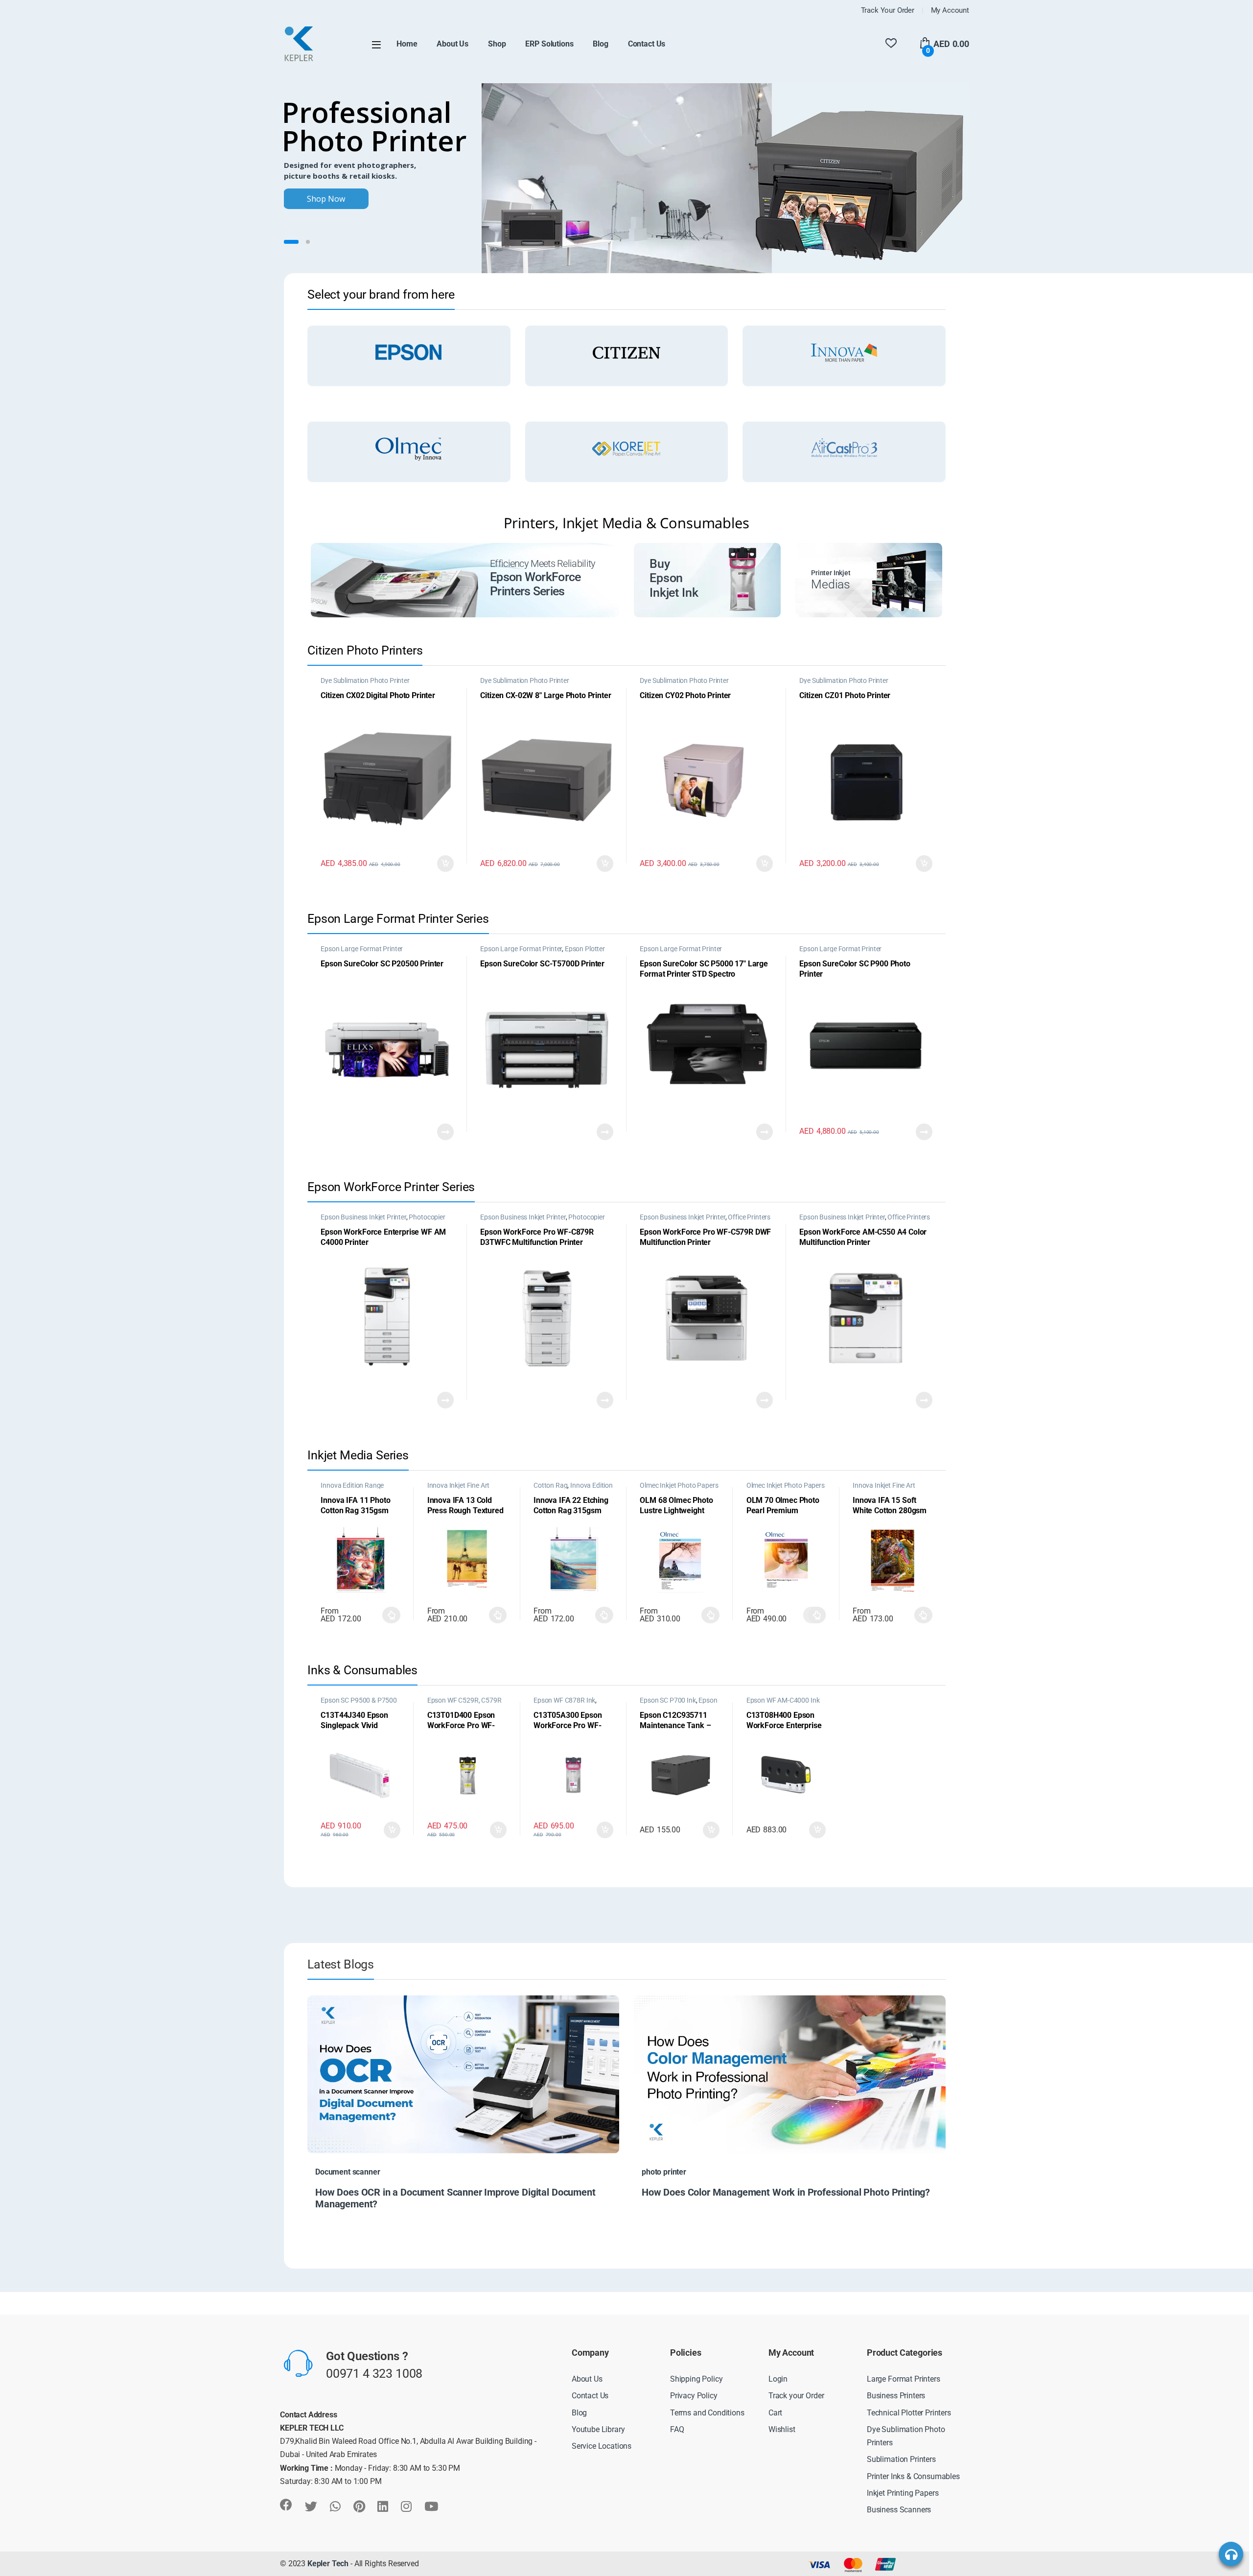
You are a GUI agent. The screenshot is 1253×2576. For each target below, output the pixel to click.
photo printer (664, 2172)
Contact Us (647, 44)
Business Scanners (899, 2509)
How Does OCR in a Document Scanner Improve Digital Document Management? (455, 2198)
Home (407, 44)
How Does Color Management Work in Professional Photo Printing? (786, 2192)
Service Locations (602, 2446)
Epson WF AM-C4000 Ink (783, 1700)
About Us (452, 44)
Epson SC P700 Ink (668, 1700)
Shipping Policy (696, 2379)
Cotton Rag (550, 1485)
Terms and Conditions (707, 2412)
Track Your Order (888, 10)
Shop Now (326, 199)
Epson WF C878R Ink (564, 1700)
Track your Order (796, 2396)
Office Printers (749, 1217)
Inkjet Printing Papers (903, 2493)
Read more (445, 1132)
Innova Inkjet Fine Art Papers (458, 1489)
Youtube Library (598, 2429)
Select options (389, 1615)
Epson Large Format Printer (362, 949)
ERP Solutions (549, 44)
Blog (600, 44)
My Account (950, 10)
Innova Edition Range (352, 1485)
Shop (497, 44)
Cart (775, 2412)
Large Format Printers (904, 2379)
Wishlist (782, 2429)
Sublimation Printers (901, 2459)
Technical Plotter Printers (909, 2412)
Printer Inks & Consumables (913, 2476)
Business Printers (896, 2396)
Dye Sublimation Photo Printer (365, 680)
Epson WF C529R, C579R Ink (464, 1704)
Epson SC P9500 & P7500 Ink (359, 1704)
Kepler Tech (327, 2564)
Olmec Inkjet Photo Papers (679, 1485)
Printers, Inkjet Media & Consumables (626, 523)
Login (778, 2379)
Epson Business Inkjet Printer (363, 1217)
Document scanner (348, 2172)
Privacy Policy (694, 2396)
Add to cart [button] (445, 864)
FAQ (677, 2429)
